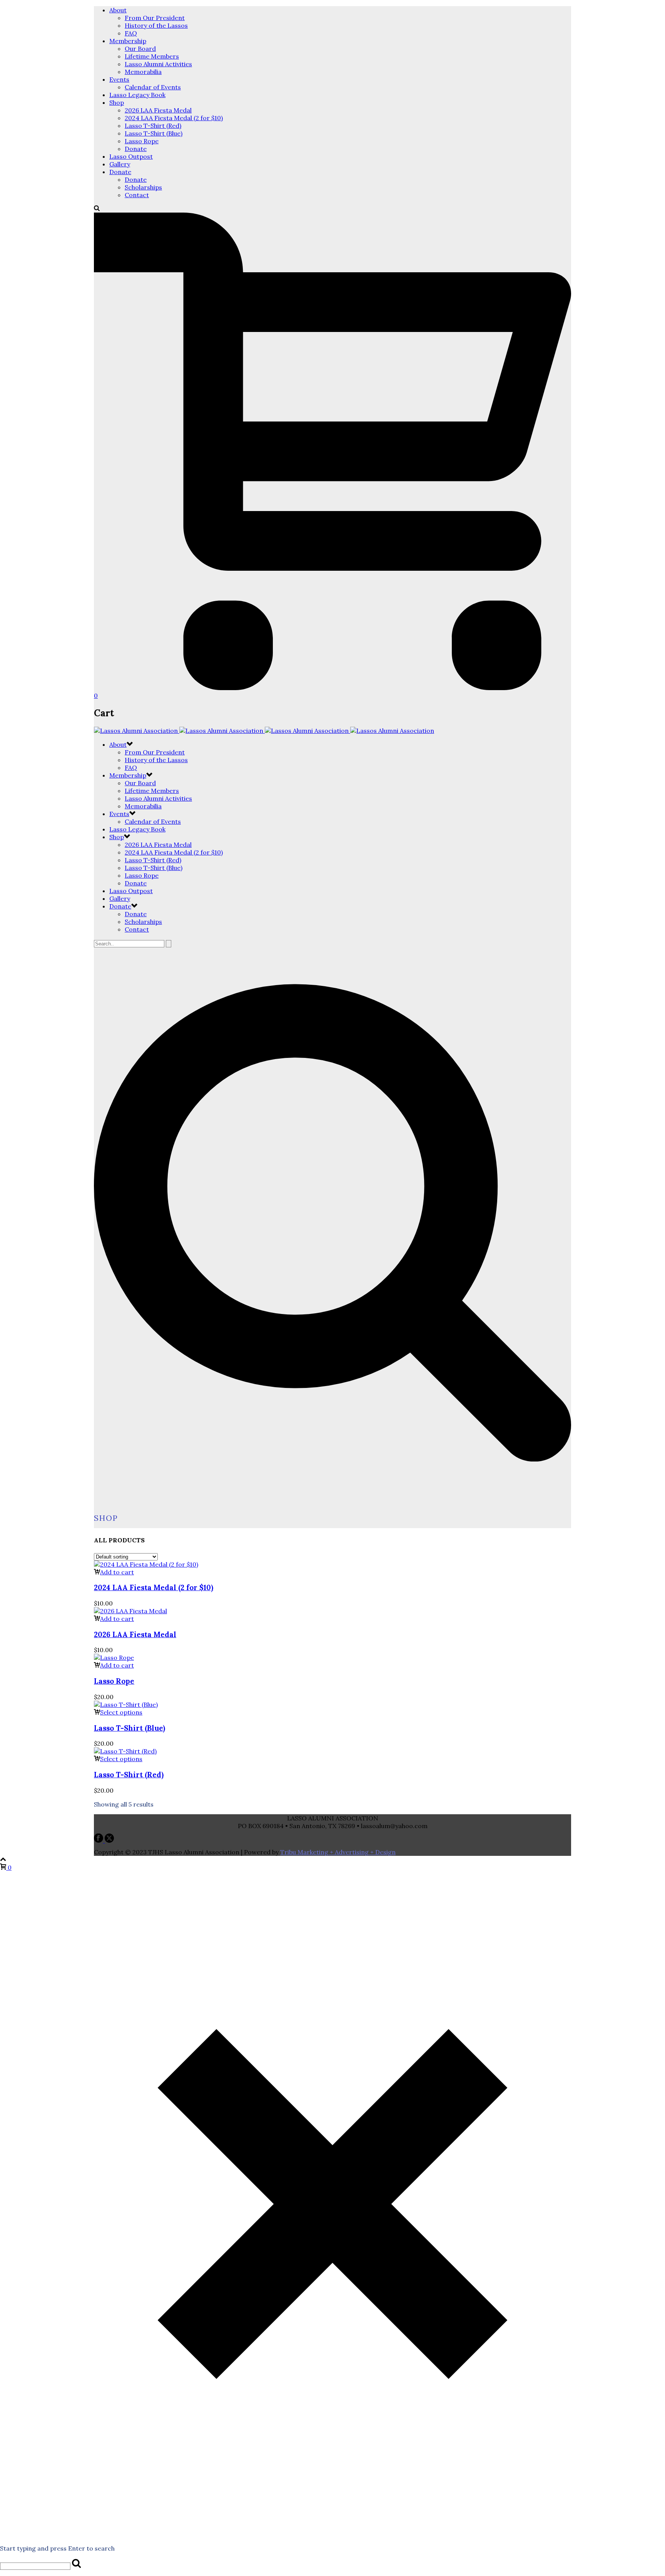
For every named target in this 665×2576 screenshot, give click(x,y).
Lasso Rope (142, 141)
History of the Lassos (156, 25)
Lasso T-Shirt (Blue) (154, 133)
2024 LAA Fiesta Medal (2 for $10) (174, 118)
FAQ (131, 33)
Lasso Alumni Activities (158, 64)
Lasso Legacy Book (137, 95)
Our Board (140, 49)
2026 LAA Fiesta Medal (158, 110)
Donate (136, 149)
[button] (114, 1572)
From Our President (155, 18)
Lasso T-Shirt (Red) (153, 126)
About (118, 10)
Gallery (120, 164)
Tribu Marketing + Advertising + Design (338, 1852)
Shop (117, 102)
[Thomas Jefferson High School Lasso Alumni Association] (264, 731)
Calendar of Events (153, 87)
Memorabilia (143, 72)
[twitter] (109, 1840)
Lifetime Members (152, 56)
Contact (137, 195)
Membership (128, 41)
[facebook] (99, 1840)
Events (119, 79)
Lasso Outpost (131, 156)
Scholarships (143, 187)
